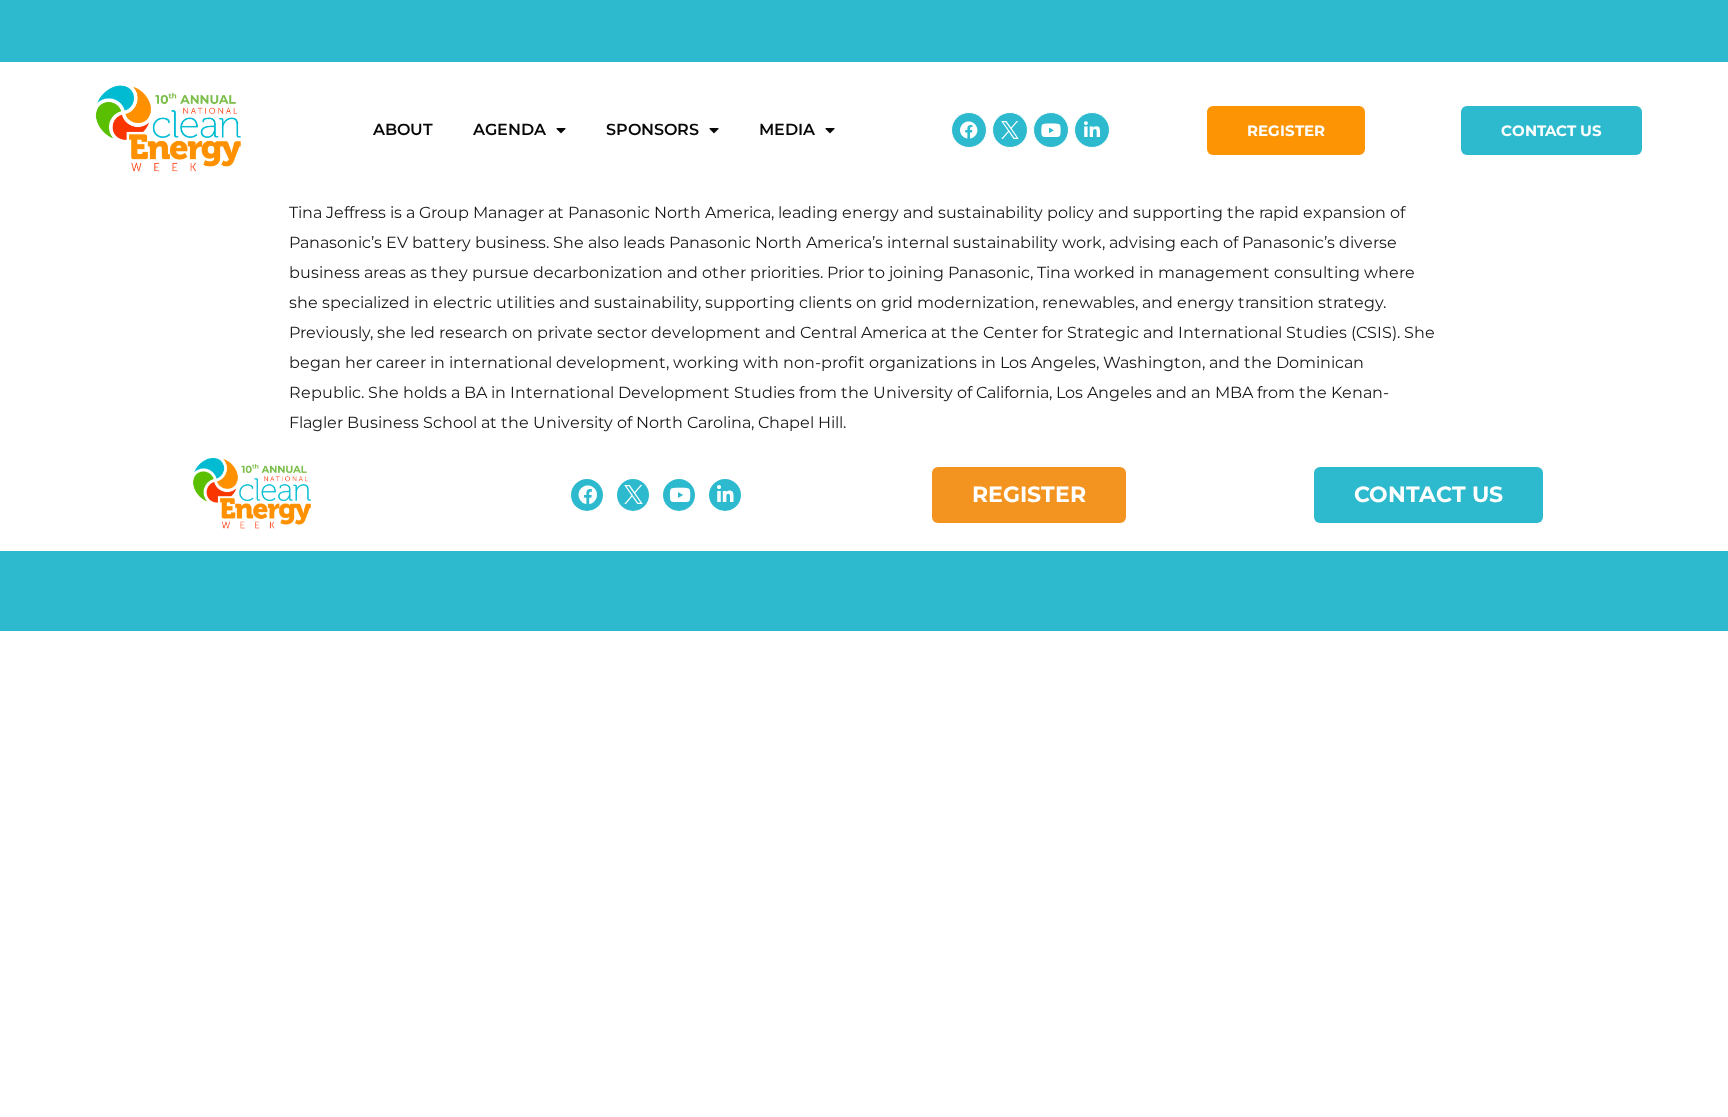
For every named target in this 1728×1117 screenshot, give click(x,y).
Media (787, 129)
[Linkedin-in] (1092, 130)
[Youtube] (1051, 130)
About (403, 129)
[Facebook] (969, 130)
